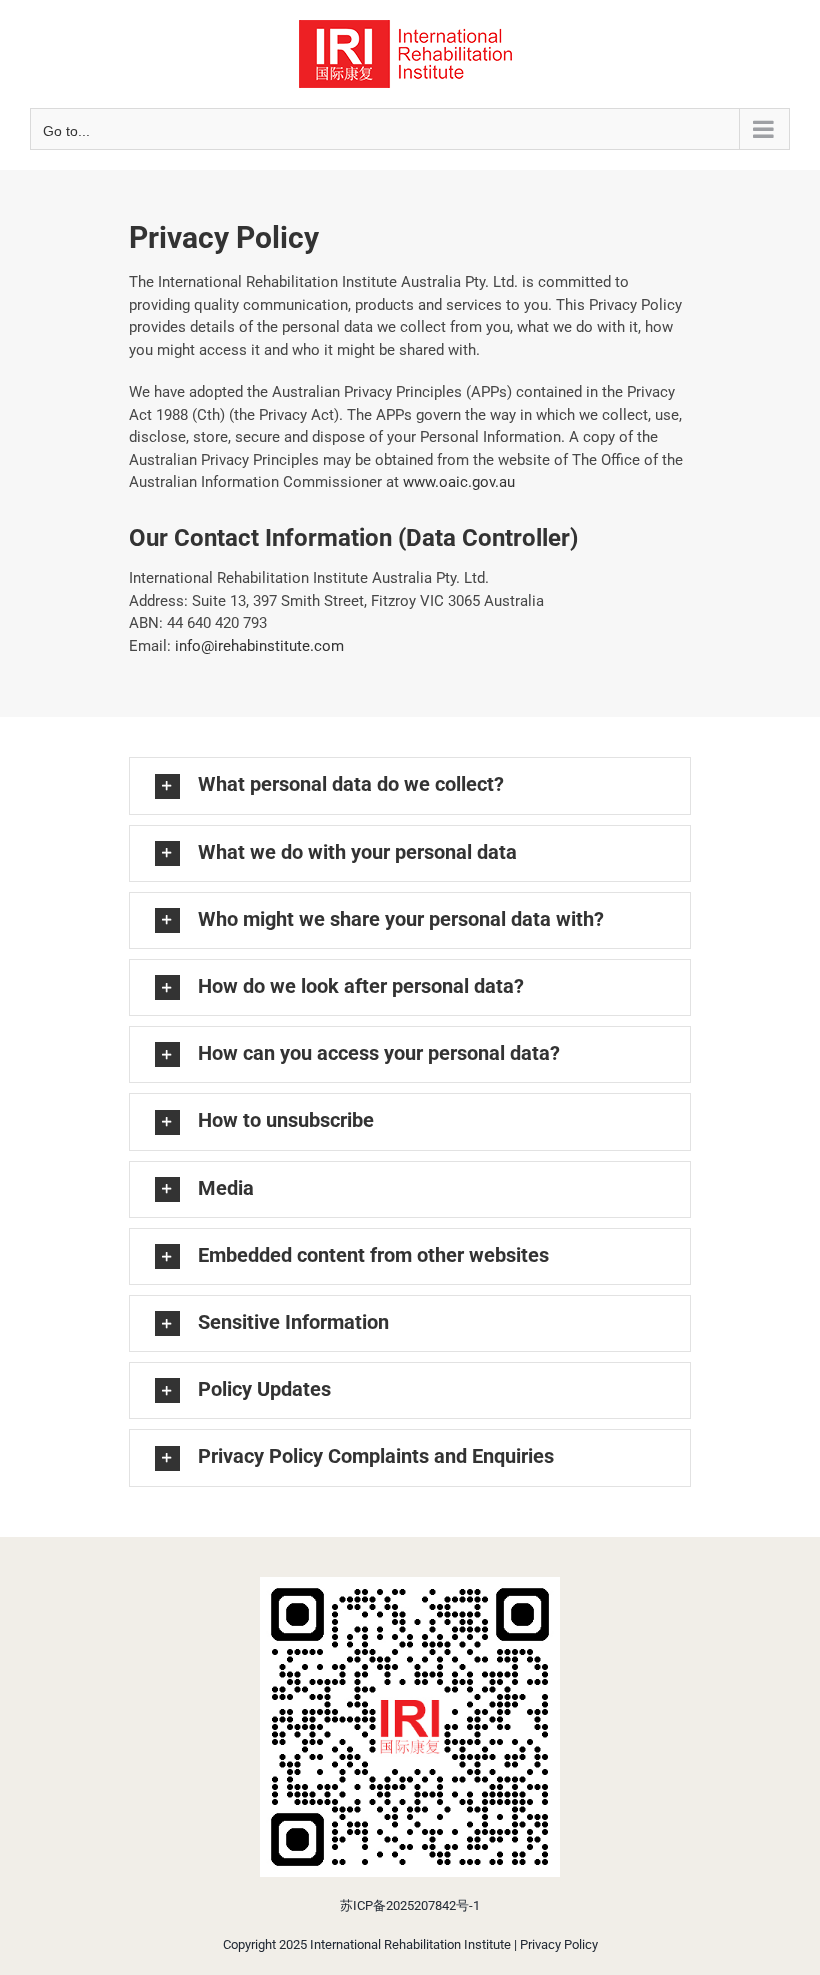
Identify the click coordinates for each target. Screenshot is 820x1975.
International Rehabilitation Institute (410, 1944)
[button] (410, 785)
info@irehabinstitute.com (259, 646)
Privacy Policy (559, 1944)
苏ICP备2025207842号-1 (410, 1905)
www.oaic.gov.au (459, 482)
